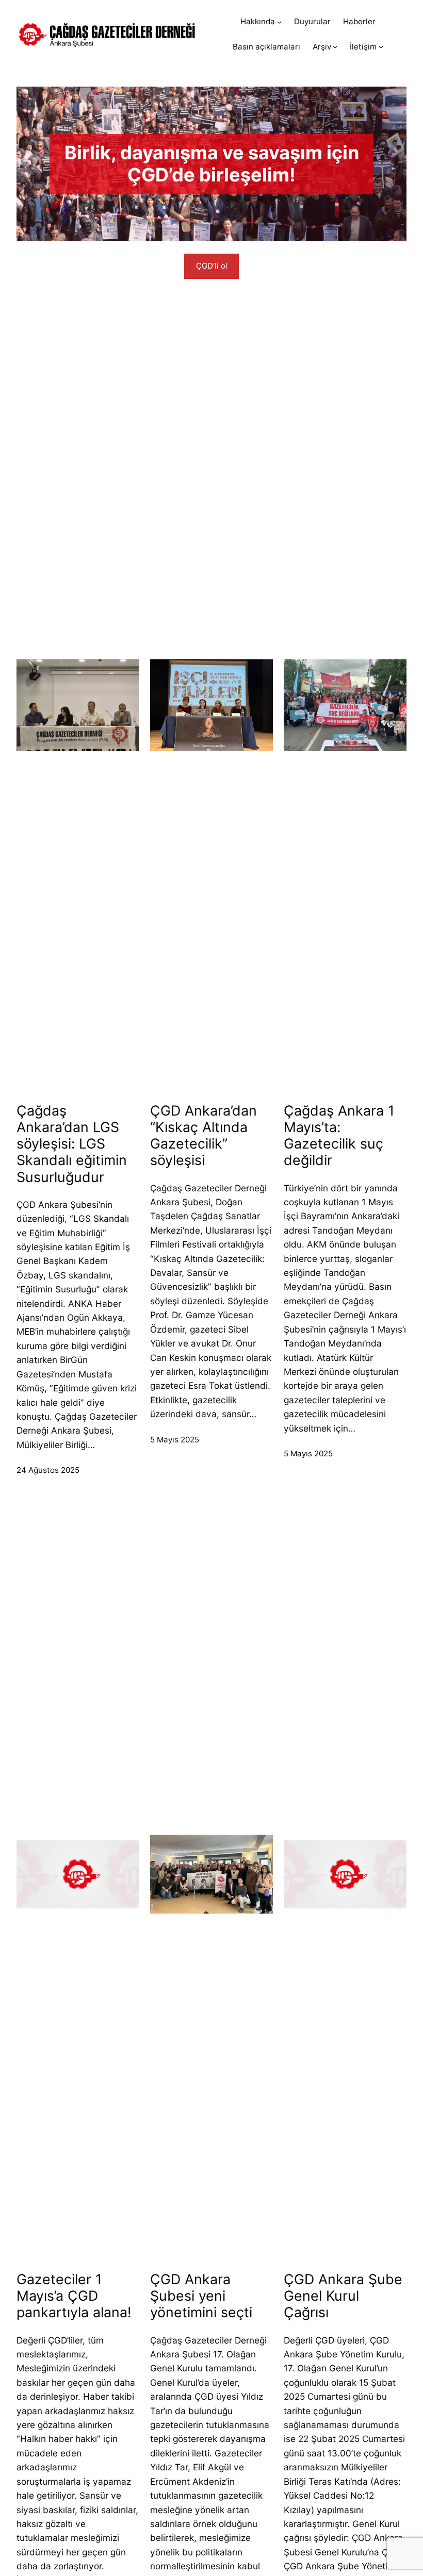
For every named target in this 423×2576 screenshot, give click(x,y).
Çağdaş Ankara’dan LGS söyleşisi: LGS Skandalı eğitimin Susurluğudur (72, 1144)
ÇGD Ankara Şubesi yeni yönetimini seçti (203, 2296)
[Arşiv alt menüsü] (335, 47)
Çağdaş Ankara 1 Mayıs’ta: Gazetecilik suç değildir (339, 1135)
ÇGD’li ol (212, 266)
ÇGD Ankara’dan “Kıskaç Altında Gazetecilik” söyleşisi (204, 1135)
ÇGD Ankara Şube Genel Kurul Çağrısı (343, 2296)
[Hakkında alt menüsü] (279, 22)
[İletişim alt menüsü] (381, 47)
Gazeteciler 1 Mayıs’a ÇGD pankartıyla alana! (74, 2296)
